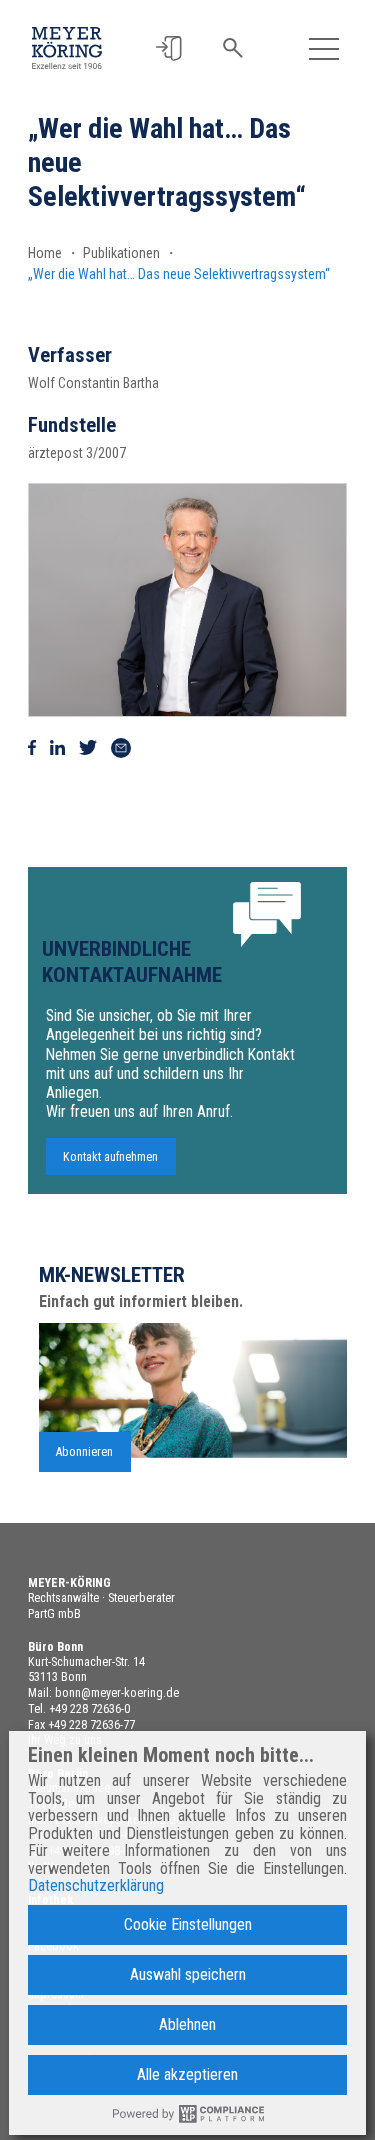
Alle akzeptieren (187, 2074)
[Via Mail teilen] (121, 748)
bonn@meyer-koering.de (117, 1693)
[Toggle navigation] (324, 48)
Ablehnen (187, 2024)
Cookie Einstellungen (188, 1924)
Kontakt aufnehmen (110, 1157)
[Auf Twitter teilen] (88, 748)
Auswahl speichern (188, 1974)
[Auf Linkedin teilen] (57, 748)
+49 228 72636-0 (89, 1709)
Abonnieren (84, 1452)
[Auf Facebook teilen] (32, 748)
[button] (168, 48)
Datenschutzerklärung (96, 1886)
